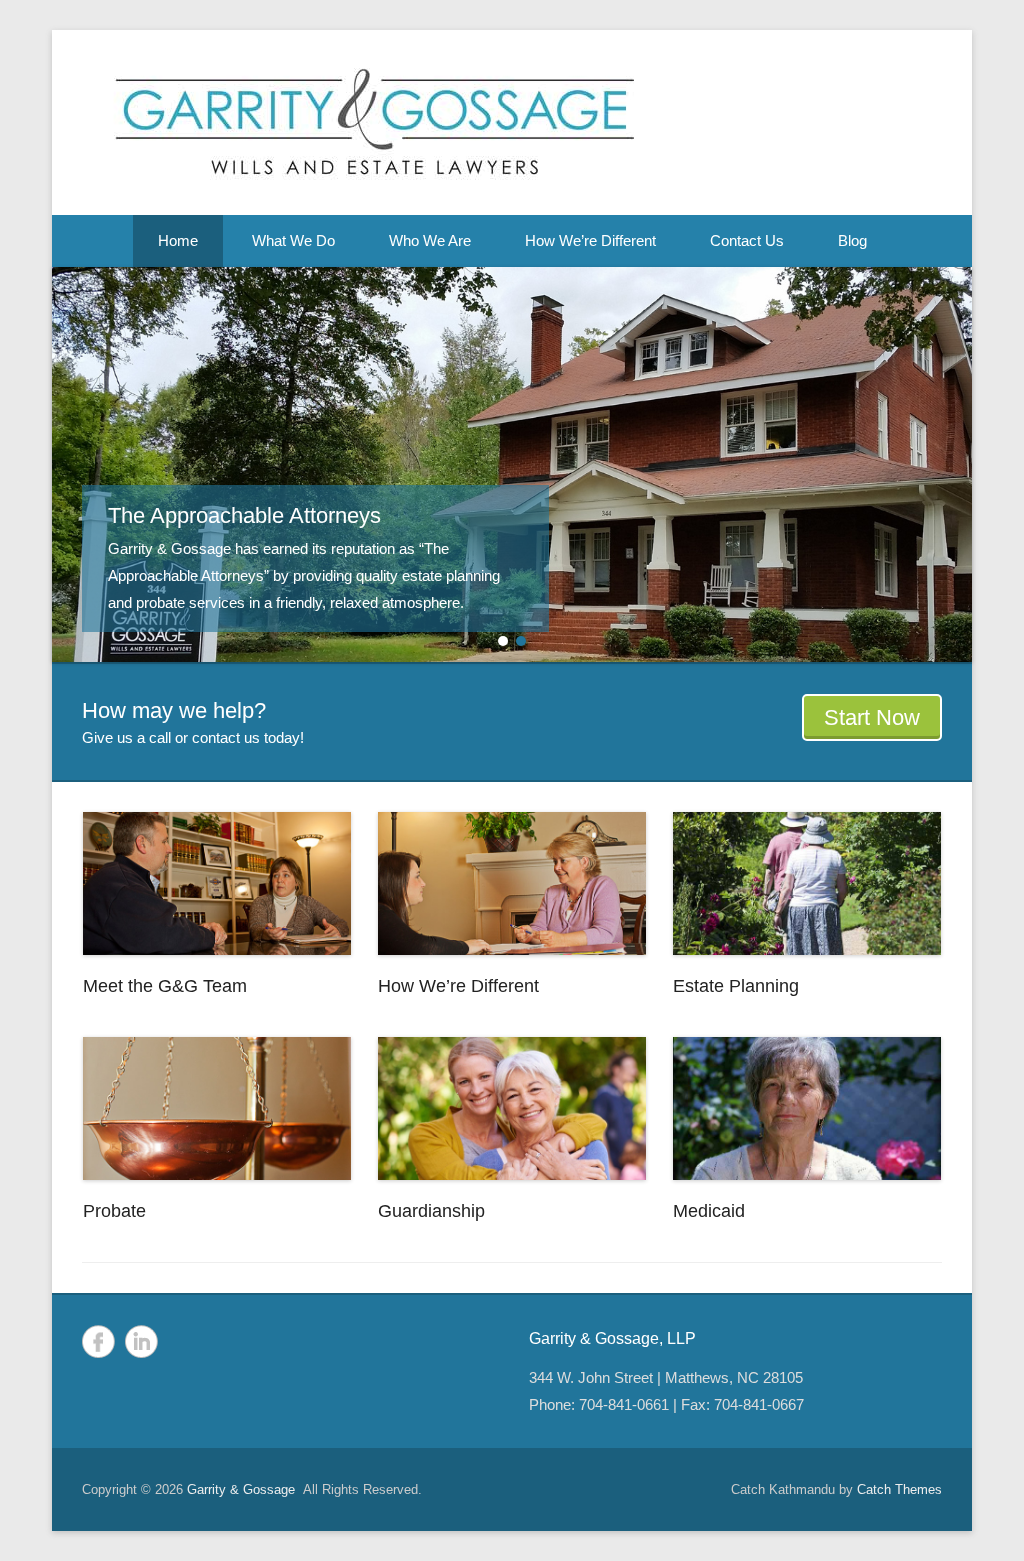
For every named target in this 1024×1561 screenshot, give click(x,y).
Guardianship (431, 1211)
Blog (852, 240)
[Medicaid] (807, 1108)
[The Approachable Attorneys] (512, 464)
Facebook (98, 1341)
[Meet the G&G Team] (217, 883)
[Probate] (217, 1108)
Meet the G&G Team (165, 986)
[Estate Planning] (807, 883)
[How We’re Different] (512, 883)
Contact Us (747, 240)
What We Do (293, 240)
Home (178, 240)
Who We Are (430, 240)
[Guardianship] (512, 1108)
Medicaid (709, 1211)
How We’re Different (590, 240)
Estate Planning (736, 986)
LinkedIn (141, 1341)
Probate (114, 1211)
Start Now (872, 717)
